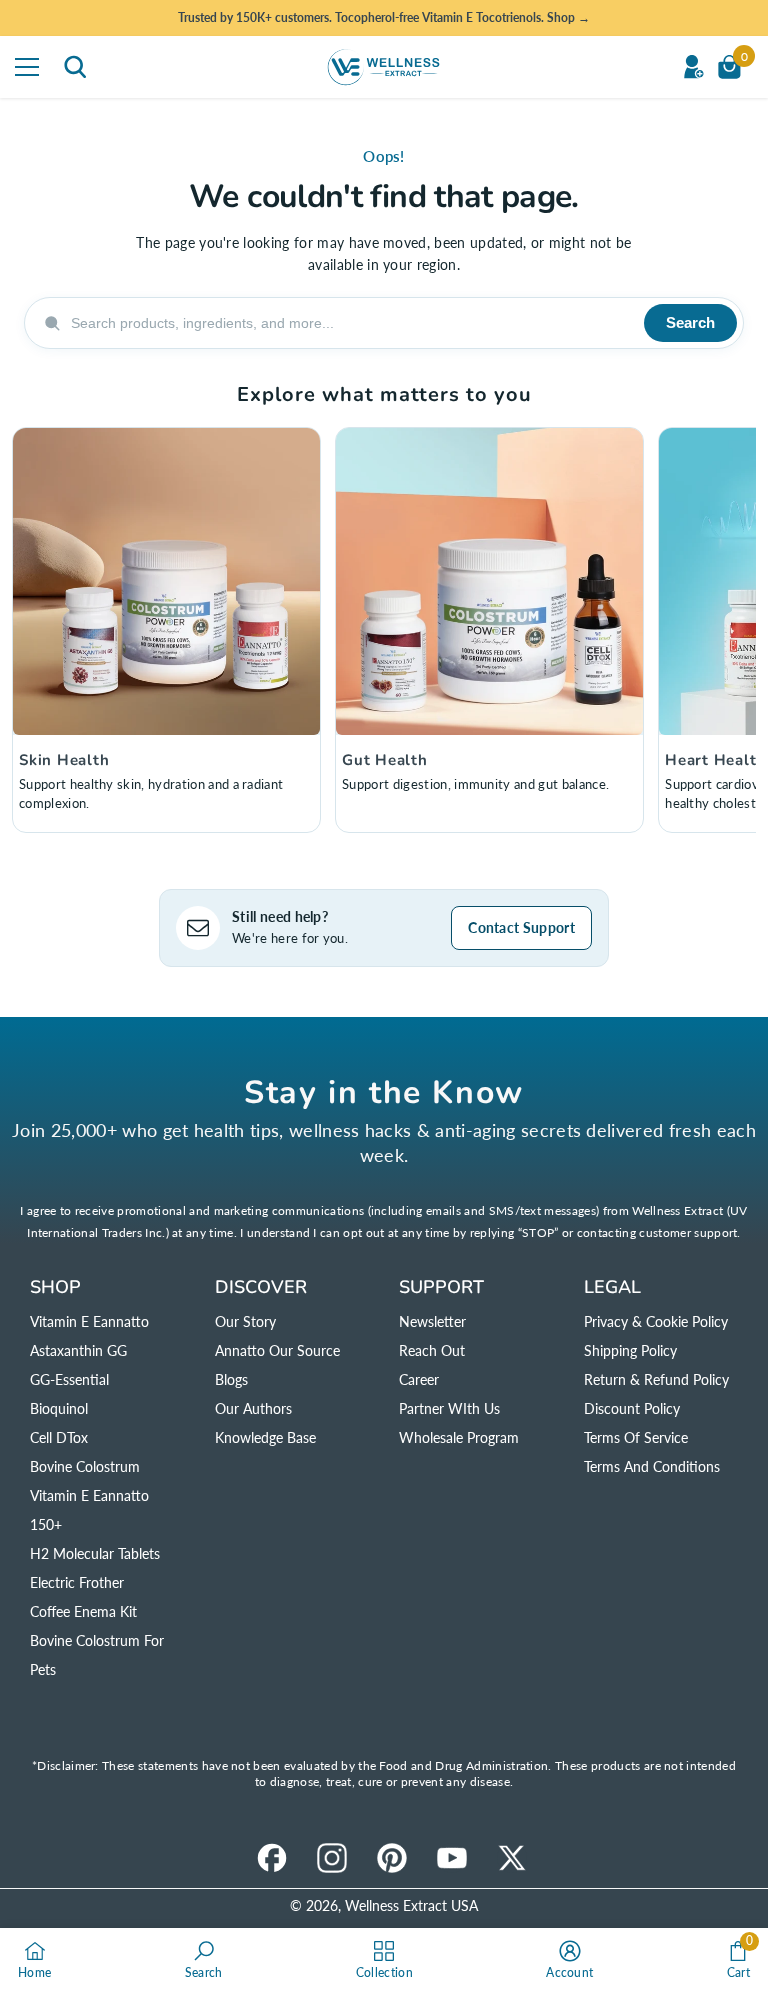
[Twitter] (512, 1858)
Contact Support (521, 927)
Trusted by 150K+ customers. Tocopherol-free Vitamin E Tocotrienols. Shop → (384, 17)
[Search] (75, 67)
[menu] (27, 67)
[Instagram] (332, 1858)
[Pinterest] (392, 1858)
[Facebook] (272, 1858)
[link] (204, 1959)
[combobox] (351, 323)
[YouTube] (452, 1858)
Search (690, 322)
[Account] (693, 67)
